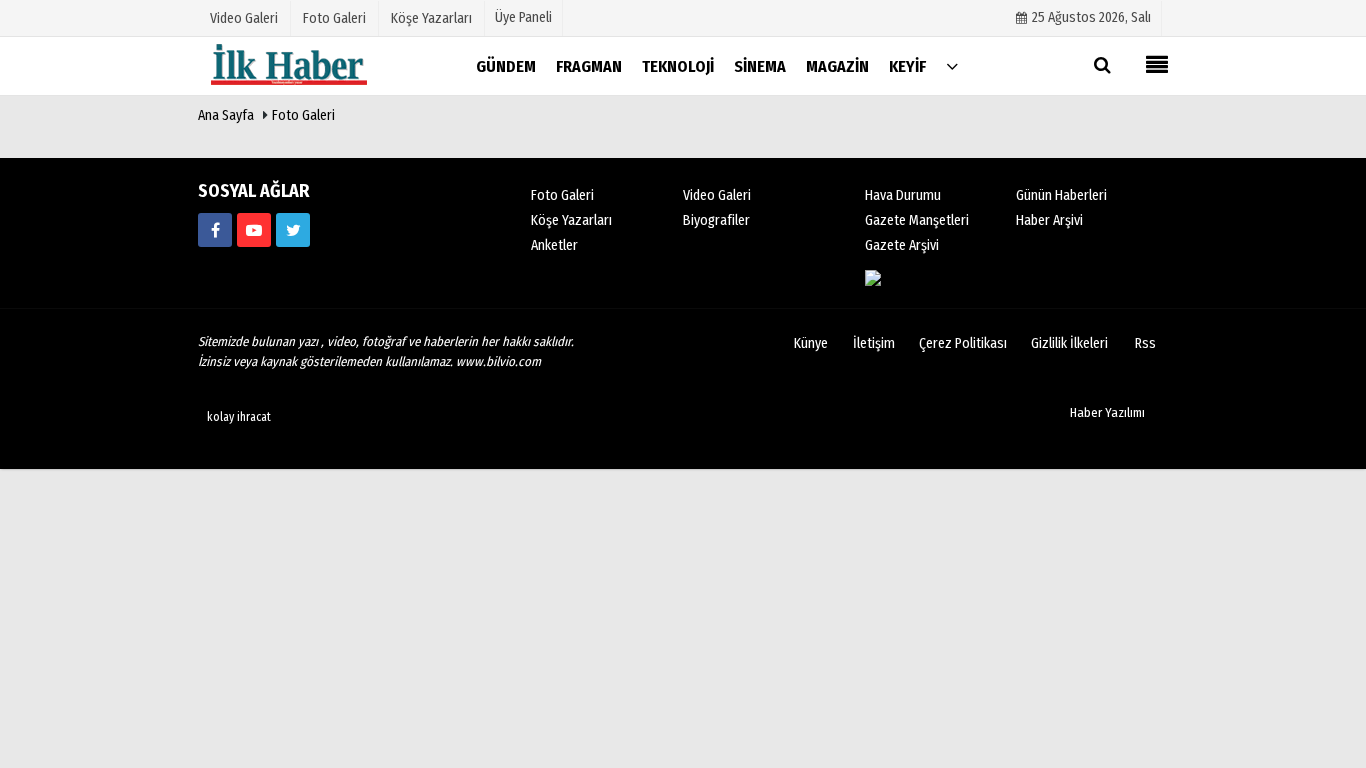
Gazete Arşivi (902, 245)
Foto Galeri (303, 115)
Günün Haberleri (1061, 195)
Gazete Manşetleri (917, 220)
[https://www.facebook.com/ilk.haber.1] (215, 230)
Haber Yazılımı (1107, 412)
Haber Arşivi (1049, 220)
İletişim (874, 343)
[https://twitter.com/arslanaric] (293, 230)
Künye (811, 343)
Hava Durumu (903, 195)
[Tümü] (952, 65)
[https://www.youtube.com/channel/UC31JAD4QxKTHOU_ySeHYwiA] (254, 230)
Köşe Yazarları (571, 220)
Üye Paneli (523, 17)
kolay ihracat (239, 417)
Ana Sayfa (226, 115)
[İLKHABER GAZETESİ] (298, 65)
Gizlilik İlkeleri (1069, 343)
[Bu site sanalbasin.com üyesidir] (942, 277)
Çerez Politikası (963, 343)
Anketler (554, 245)
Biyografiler (716, 220)
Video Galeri (717, 195)
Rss (1145, 343)
